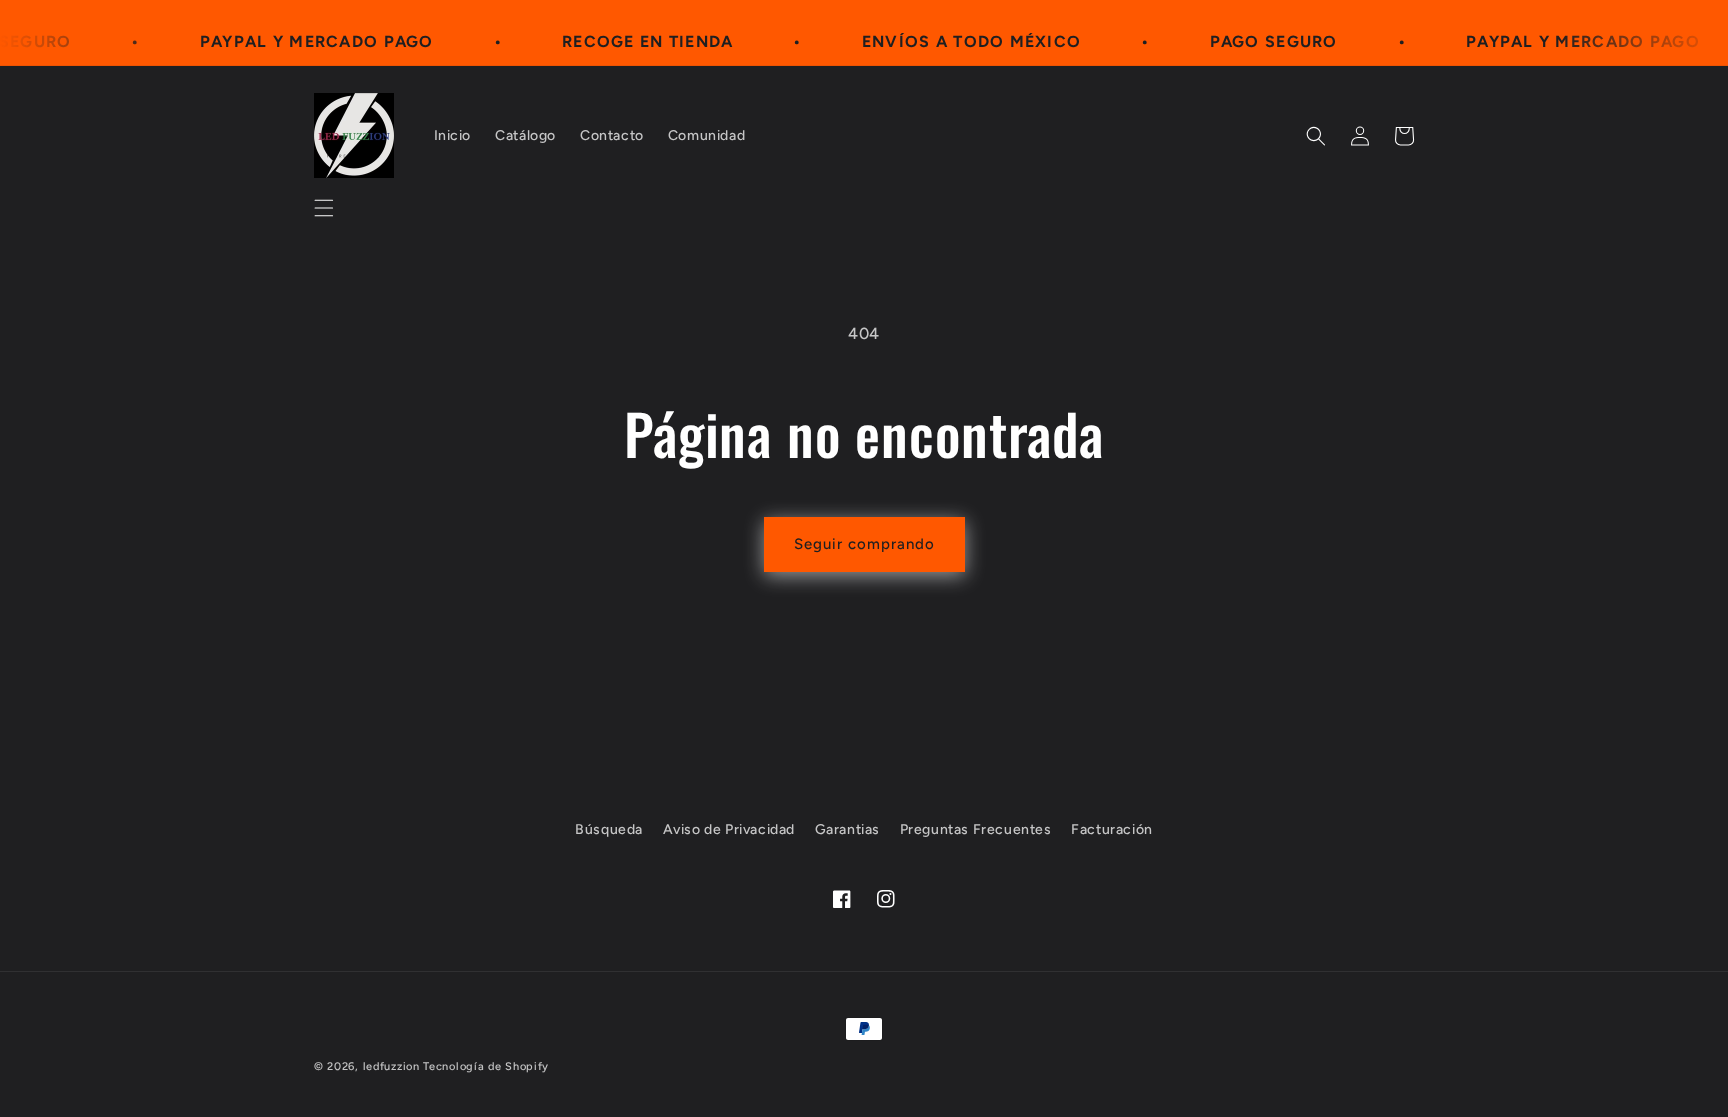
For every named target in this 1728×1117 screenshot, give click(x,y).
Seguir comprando (864, 544)
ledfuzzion (391, 1066)
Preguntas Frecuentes (976, 829)
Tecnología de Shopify (486, 1066)
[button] (324, 208)
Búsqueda (609, 829)
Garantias (847, 829)
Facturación (1112, 829)
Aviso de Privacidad (729, 829)
